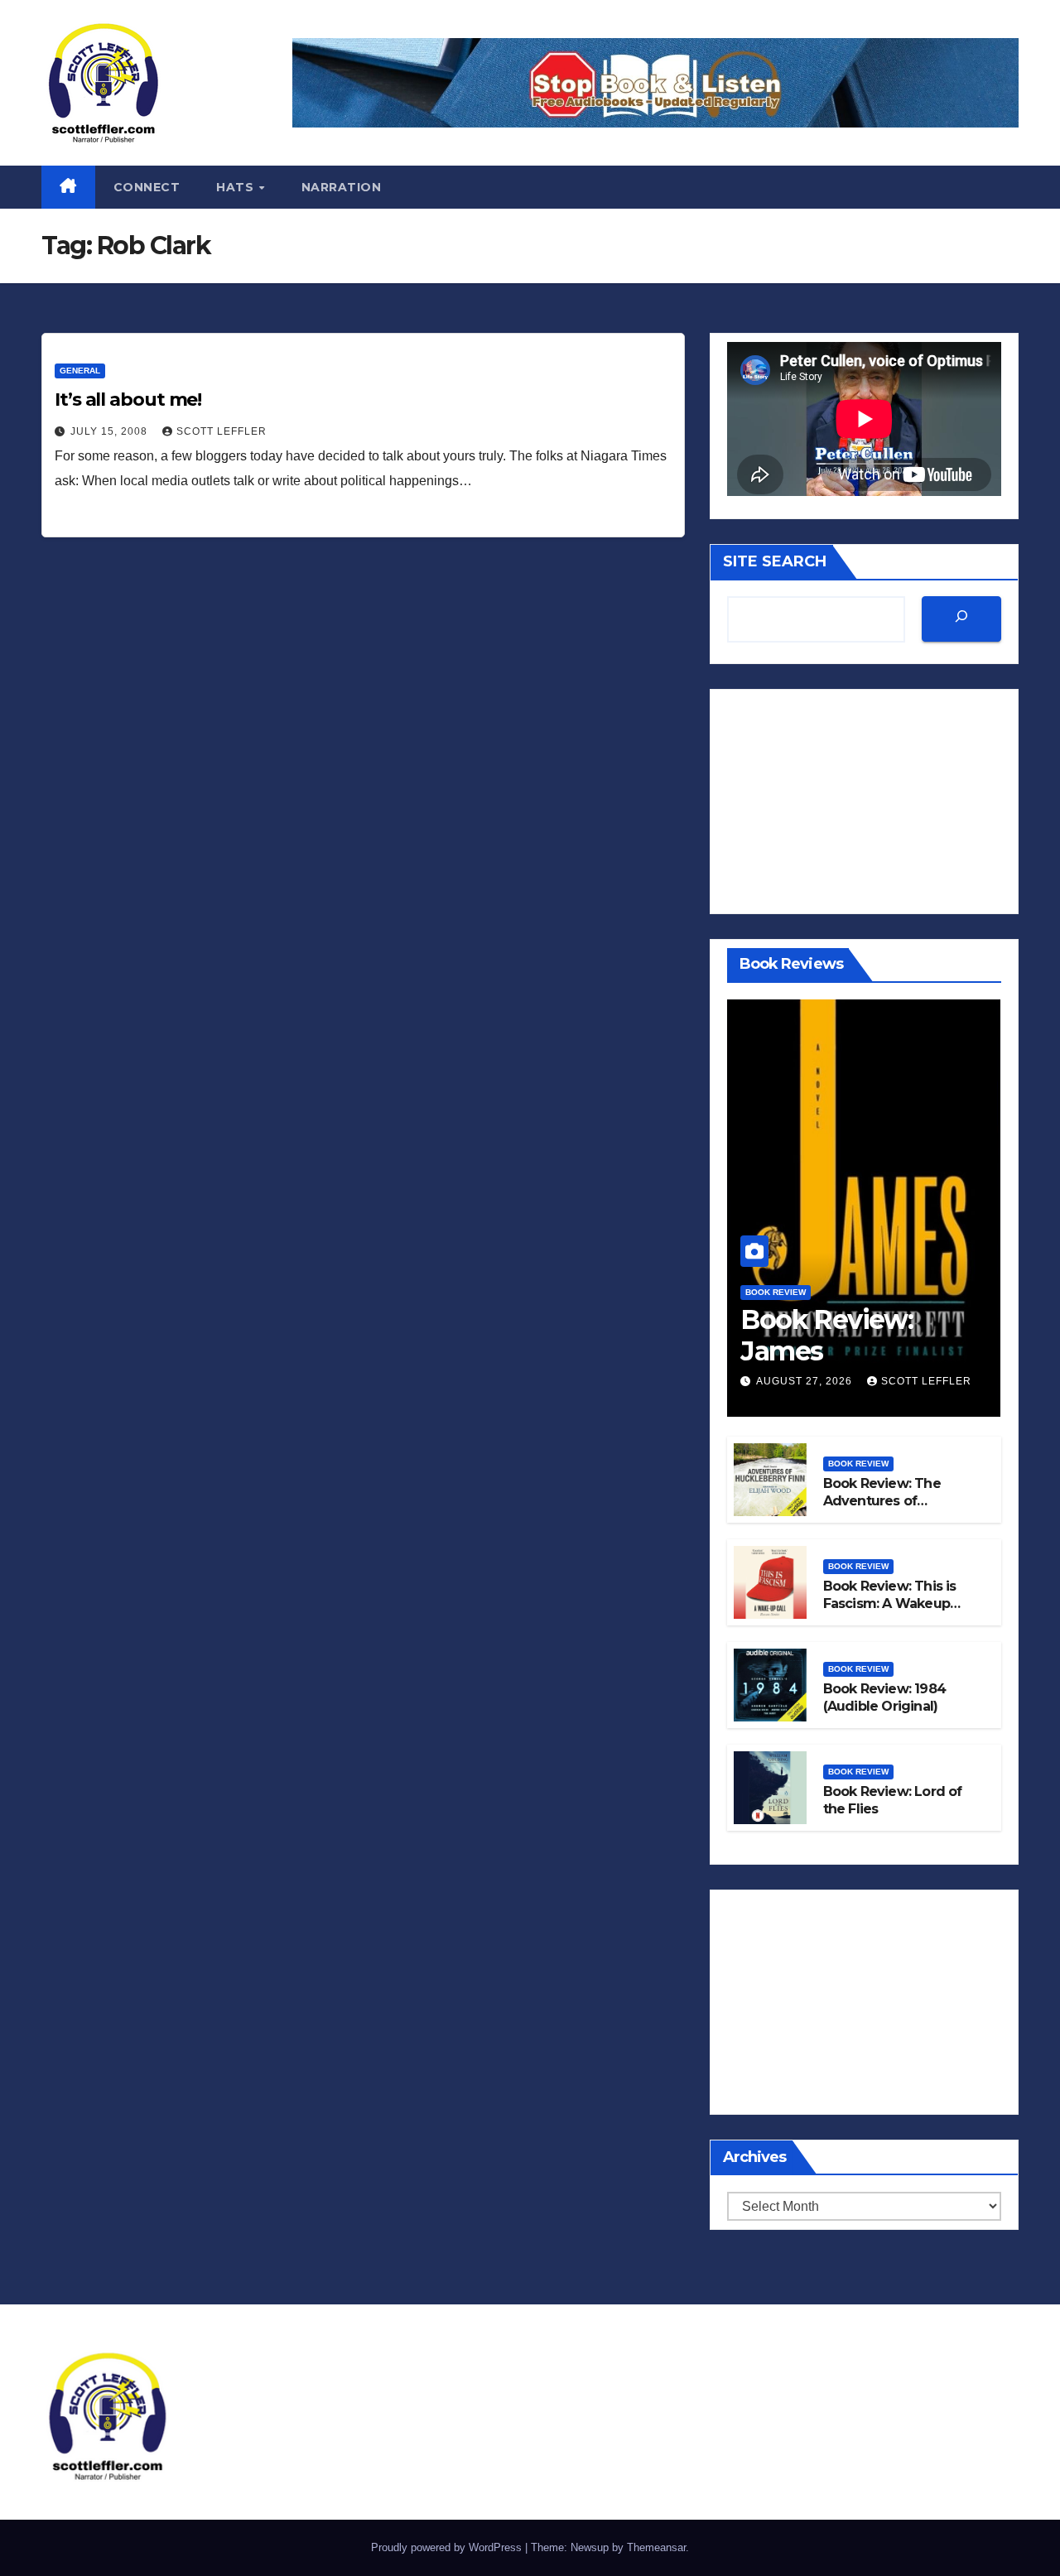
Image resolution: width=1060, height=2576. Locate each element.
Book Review (776, 1292)
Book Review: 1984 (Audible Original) (884, 1697)
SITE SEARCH (775, 561)
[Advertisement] (864, 802)
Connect (147, 187)
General (80, 371)
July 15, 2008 (111, 431)
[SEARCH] (961, 619)
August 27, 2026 (806, 1381)
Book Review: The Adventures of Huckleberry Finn (882, 1501)
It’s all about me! (128, 400)
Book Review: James (826, 1335)
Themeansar (656, 2547)
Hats (237, 187)
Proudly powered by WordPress (448, 2547)
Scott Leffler (222, 431)
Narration (342, 187)
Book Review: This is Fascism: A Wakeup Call (890, 1603)
